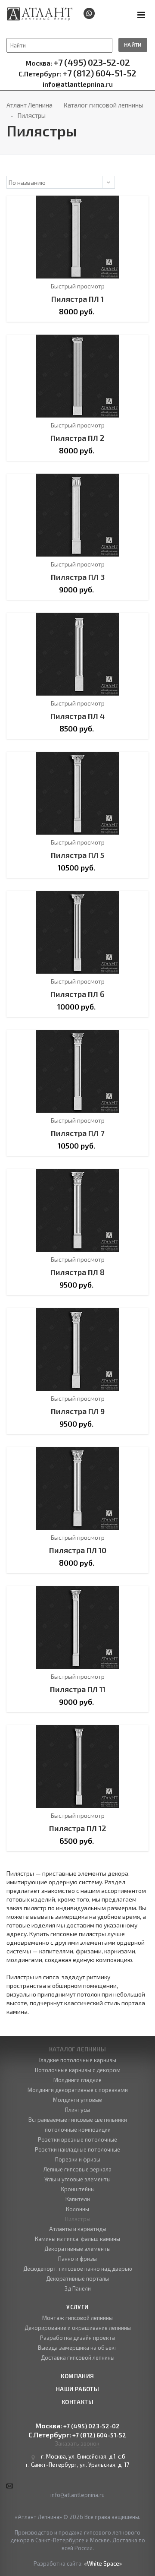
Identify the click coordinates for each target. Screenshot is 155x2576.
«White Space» (103, 2563)
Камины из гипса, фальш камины (77, 2239)
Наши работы (77, 2389)
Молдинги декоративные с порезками (78, 2090)
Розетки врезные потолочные (77, 2139)
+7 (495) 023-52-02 (78, 63)
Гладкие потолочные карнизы (78, 2060)
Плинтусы (77, 2110)
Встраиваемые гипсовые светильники (78, 2120)
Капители (78, 2199)
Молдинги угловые (77, 2100)
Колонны (77, 2209)
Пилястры (78, 2219)
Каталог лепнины (77, 2049)
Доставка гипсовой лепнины (78, 2358)
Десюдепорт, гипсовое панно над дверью (78, 2269)
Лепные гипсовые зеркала (77, 2169)
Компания (77, 2376)
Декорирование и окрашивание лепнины (78, 2328)
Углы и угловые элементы (77, 2179)
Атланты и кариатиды (78, 2229)
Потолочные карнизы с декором (78, 2070)
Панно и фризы (77, 2259)
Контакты (77, 2402)
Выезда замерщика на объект (78, 2348)
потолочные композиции (78, 2130)
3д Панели (78, 2288)
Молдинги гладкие (77, 2080)
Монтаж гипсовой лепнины (77, 2318)
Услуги (77, 2307)
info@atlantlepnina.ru (78, 84)
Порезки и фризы (78, 2159)
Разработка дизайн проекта (77, 2338)
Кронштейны (78, 2189)
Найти (133, 44)
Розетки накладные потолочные (77, 2149)
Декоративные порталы (77, 2279)
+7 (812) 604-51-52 (77, 73)
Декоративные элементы (77, 2249)
